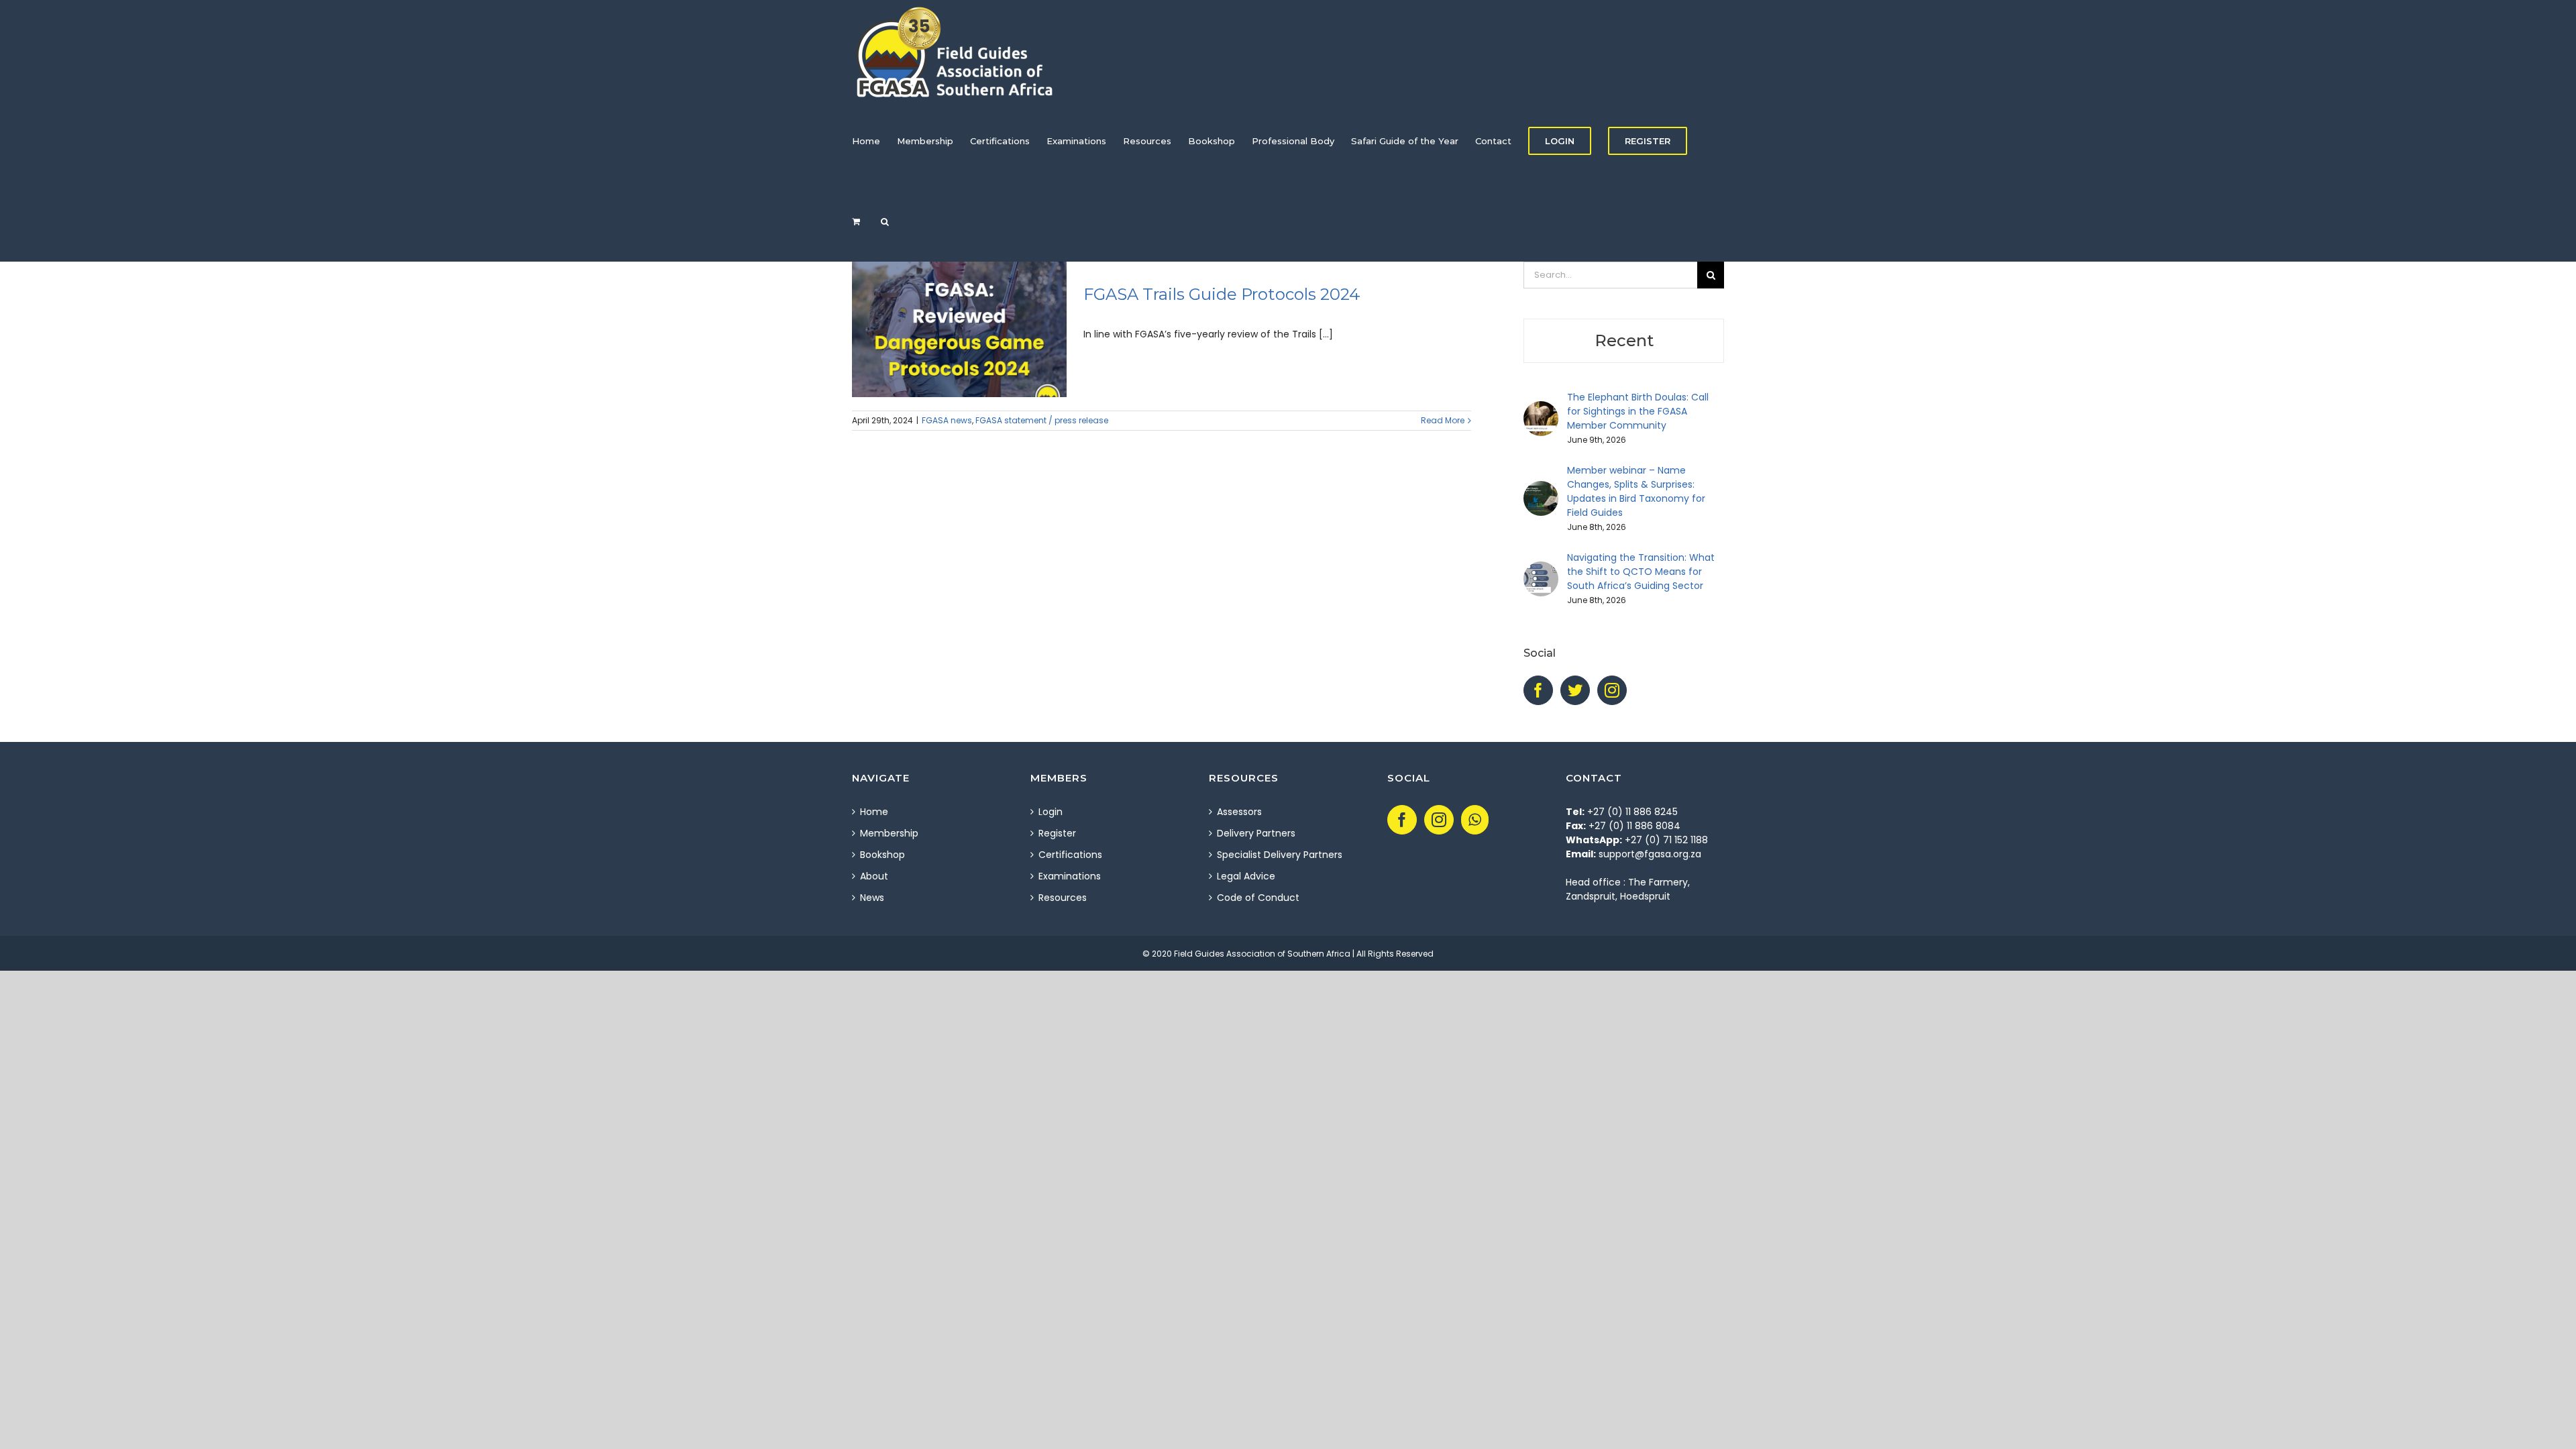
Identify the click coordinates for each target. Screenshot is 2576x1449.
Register (1057, 833)
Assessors (1239, 812)
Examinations (1070, 876)
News (872, 898)
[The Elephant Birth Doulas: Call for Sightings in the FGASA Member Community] (1541, 408)
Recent (1624, 340)
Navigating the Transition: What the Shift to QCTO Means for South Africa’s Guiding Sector (1641, 572)
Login (1051, 812)
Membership (889, 833)
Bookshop (882, 855)
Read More (1443, 420)
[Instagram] (1612, 690)
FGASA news (947, 420)
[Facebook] (1538, 690)
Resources (1063, 898)
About (874, 876)
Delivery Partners (1256, 833)
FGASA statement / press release (1042, 420)
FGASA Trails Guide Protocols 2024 (1222, 294)
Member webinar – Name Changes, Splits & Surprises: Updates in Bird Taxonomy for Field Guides (1636, 491)
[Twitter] (1575, 690)
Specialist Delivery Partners (1280, 855)
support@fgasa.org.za (1650, 854)
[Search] (885, 221)
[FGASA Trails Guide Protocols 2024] (959, 329)
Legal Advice (1246, 876)
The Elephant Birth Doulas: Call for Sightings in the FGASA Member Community (1638, 411)
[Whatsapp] (1475, 820)
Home (874, 812)
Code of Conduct (1258, 898)
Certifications (1070, 855)
